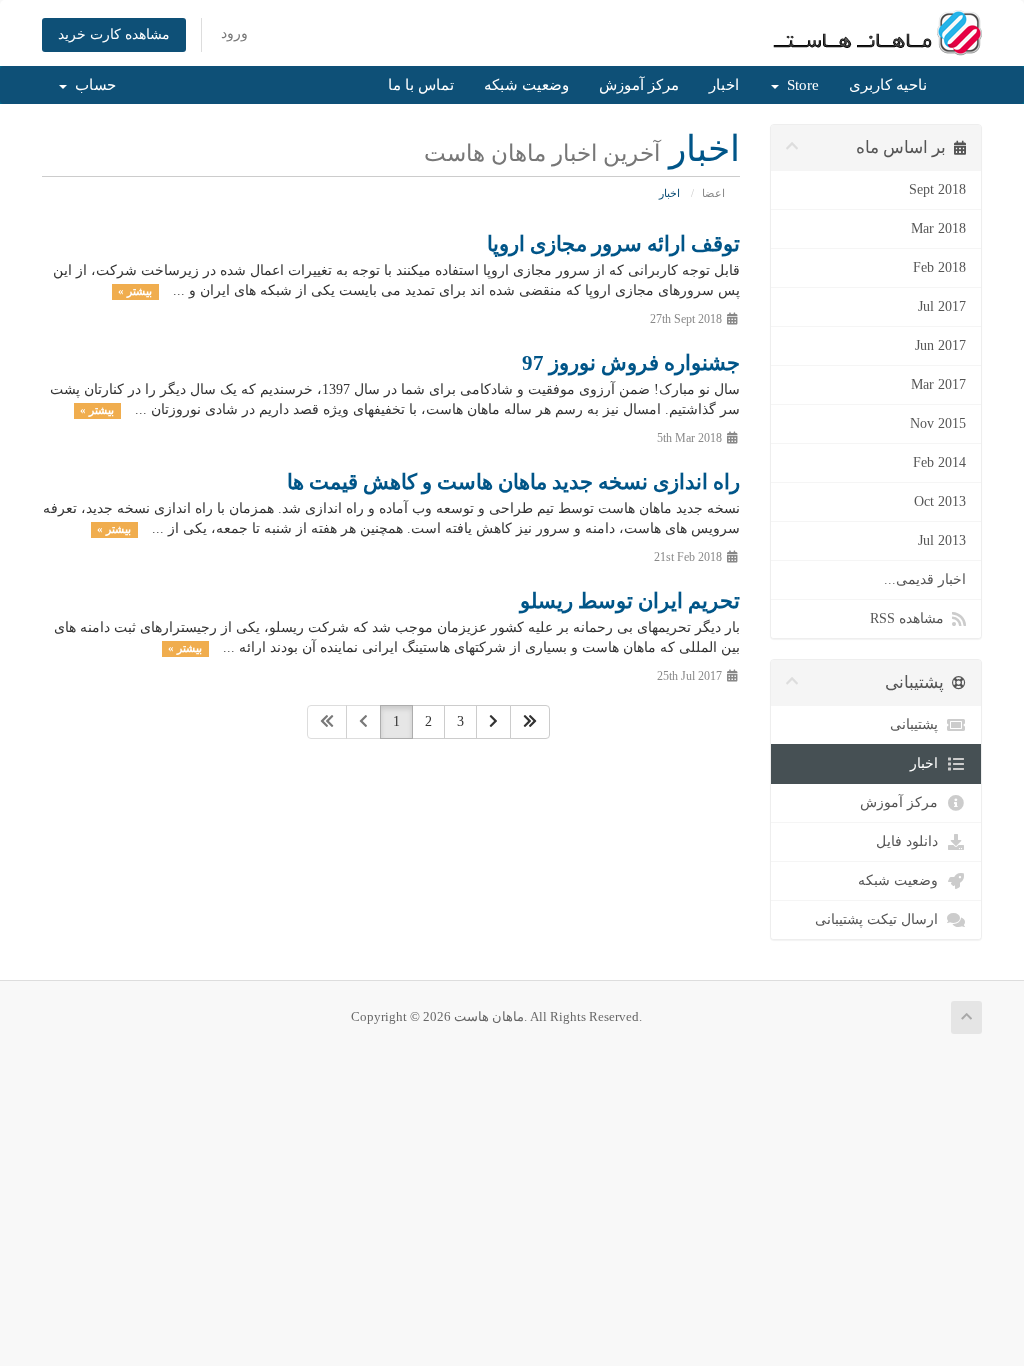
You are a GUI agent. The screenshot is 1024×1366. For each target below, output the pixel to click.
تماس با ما (421, 85)
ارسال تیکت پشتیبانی (880, 919)
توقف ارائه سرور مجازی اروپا (613, 244)
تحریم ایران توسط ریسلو (630, 601)
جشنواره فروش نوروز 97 (631, 363)
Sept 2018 (937, 189)
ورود (234, 33)
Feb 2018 (939, 267)
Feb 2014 (939, 462)
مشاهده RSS (911, 618)
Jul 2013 (942, 540)
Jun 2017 (940, 345)
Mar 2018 (938, 228)
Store (799, 85)
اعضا (713, 193)
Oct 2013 (940, 501)
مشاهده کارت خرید (114, 34)
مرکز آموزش (639, 85)
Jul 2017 (942, 306)
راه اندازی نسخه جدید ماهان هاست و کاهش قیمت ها (513, 482)
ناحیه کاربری (888, 85)
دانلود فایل (911, 841)
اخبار (724, 85)
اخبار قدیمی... (925, 579)
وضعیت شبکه (526, 85)
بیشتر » (135, 291)
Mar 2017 (938, 384)
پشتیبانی (918, 724)
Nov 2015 (938, 423)
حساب (91, 85)
